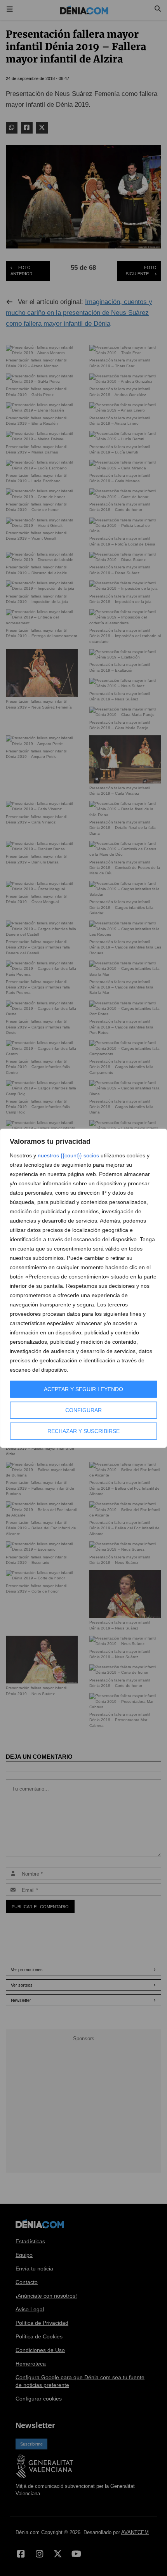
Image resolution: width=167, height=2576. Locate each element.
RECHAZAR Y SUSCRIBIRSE (83, 1431)
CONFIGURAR (83, 1410)
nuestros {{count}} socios (68, 1155)
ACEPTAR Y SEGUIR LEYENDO (83, 1389)
